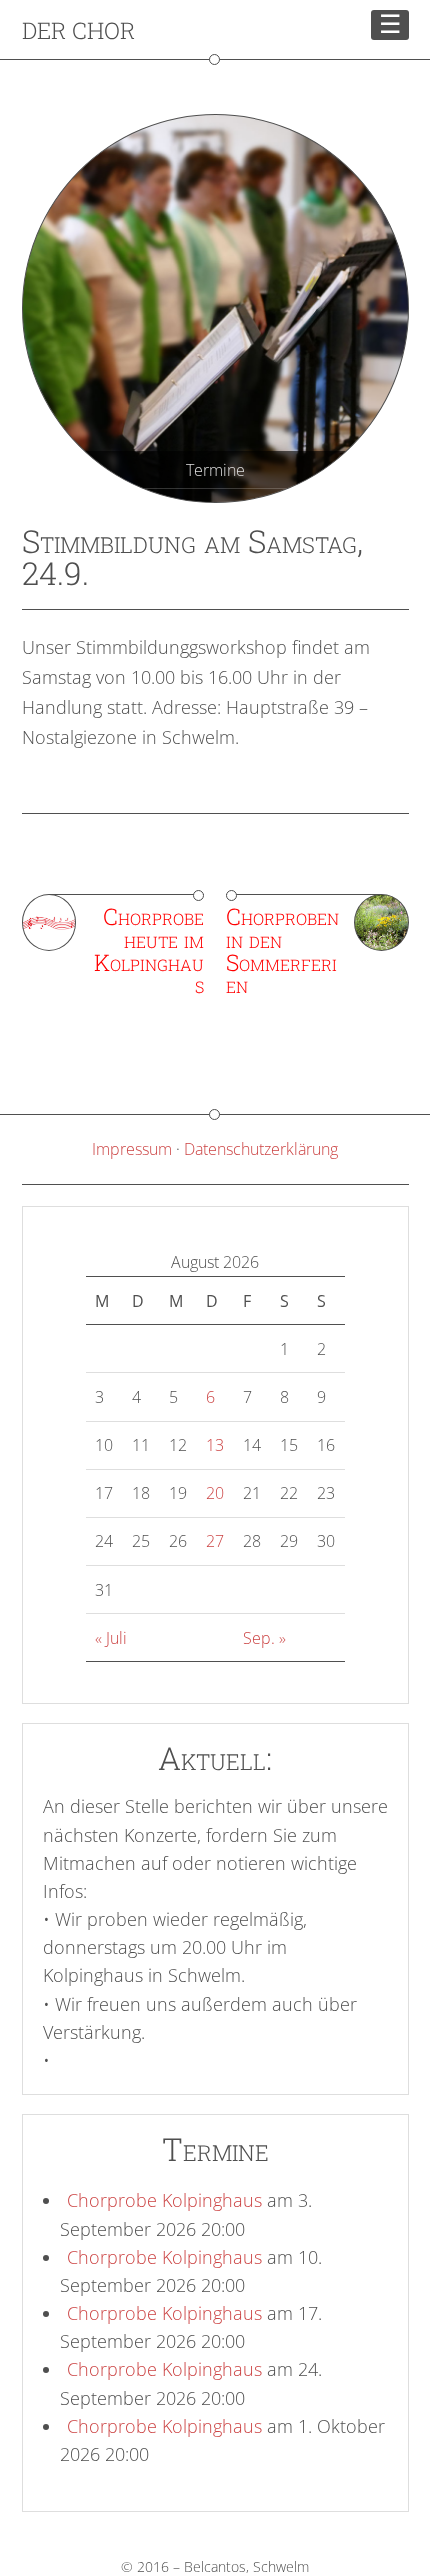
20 (215, 1493)
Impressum (132, 1149)
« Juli (111, 1638)
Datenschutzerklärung (261, 1149)
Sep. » (264, 1638)
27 (215, 1541)
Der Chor (78, 30)
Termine (215, 470)
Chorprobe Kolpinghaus (164, 2200)
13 (215, 1445)
